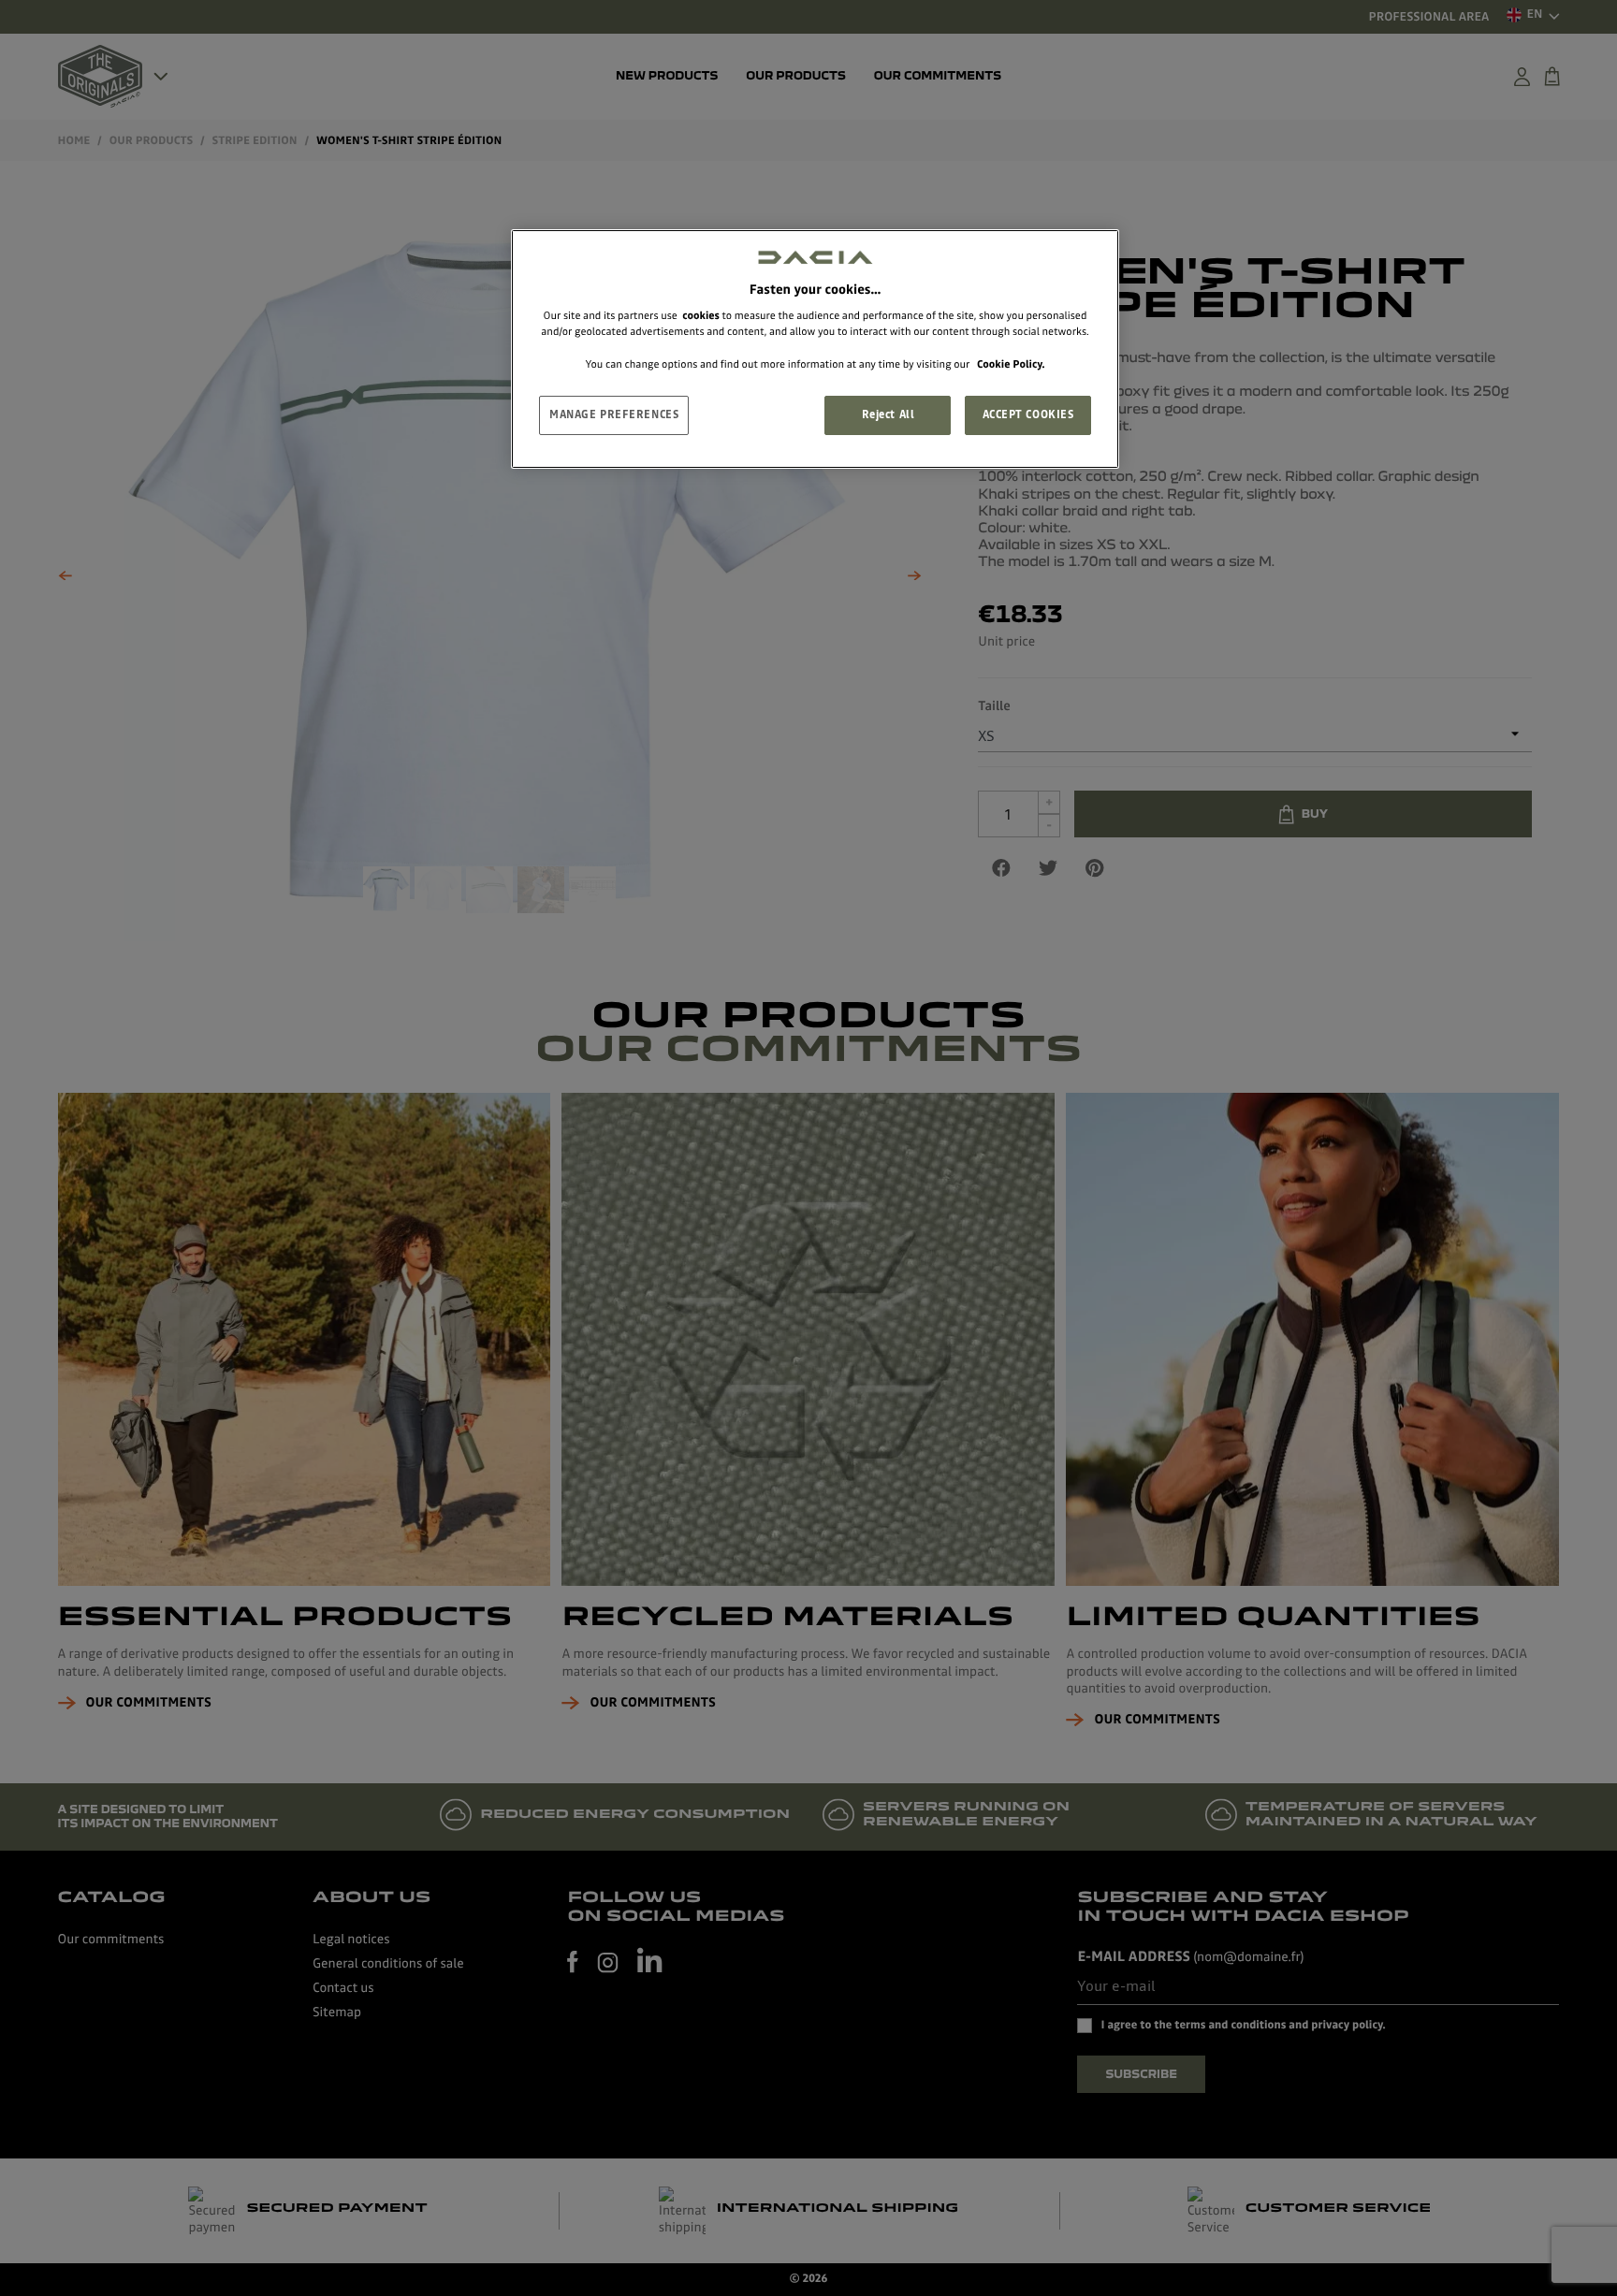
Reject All (889, 414)
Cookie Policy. (1011, 364)
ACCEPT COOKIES (1028, 414)
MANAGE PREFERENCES (614, 414)
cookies (701, 315)
